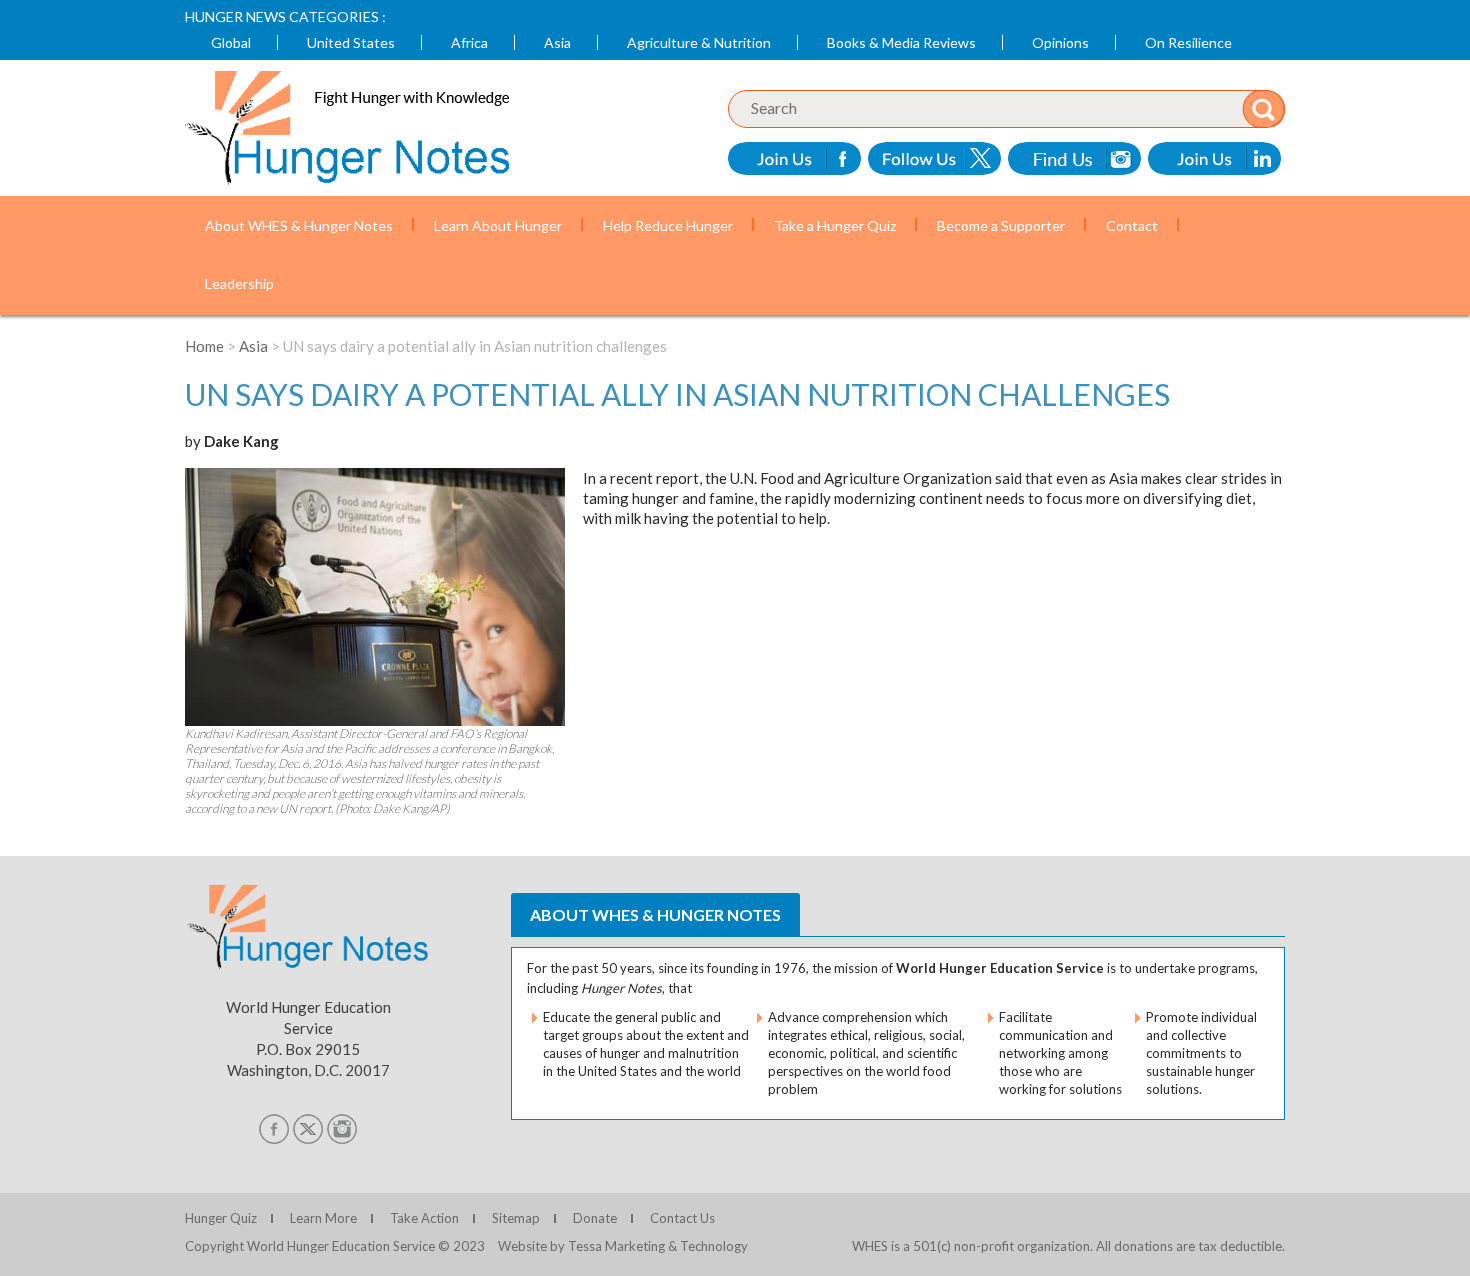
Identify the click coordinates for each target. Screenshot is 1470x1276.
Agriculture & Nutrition (699, 42)
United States (351, 42)
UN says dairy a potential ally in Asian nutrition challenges (677, 394)
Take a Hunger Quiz (835, 225)
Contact (1132, 225)
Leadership (239, 283)
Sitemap (516, 1218)
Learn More (323, 1218)
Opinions (1060, 42)
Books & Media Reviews (901, 42)
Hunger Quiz (221, 1218)
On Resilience (1188, 42)
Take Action (424, 1218)
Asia (557, 42)
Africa (469, 42)
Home (204, 346)
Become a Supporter (1001, 225)
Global (231, 42)
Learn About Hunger (498, 225)
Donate (595, 1218)
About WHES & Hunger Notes (299, 225)
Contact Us (682, 1218)
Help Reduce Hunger (668, 225)
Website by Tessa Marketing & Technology (623, 1246)
